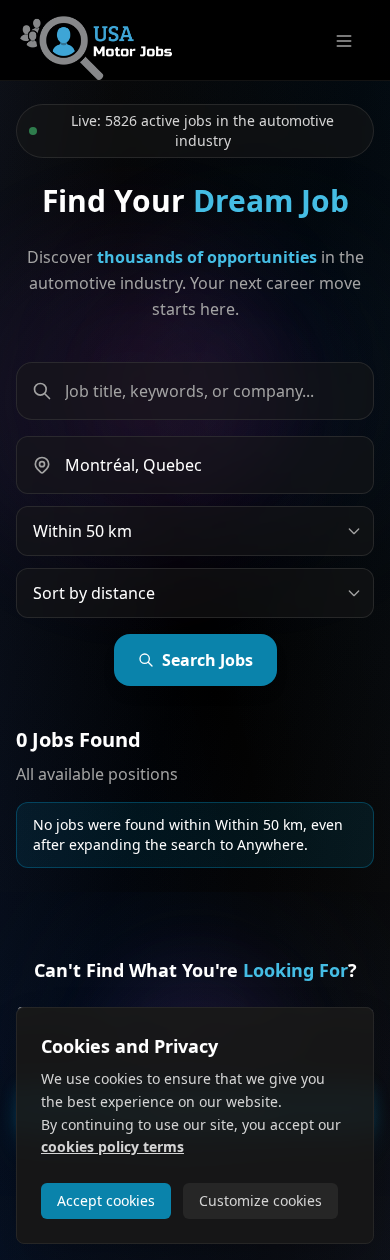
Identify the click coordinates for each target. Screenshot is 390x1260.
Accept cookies (106, 1200)
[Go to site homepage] (96, 40)
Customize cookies (260, 1200)
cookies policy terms (112, 1146)
